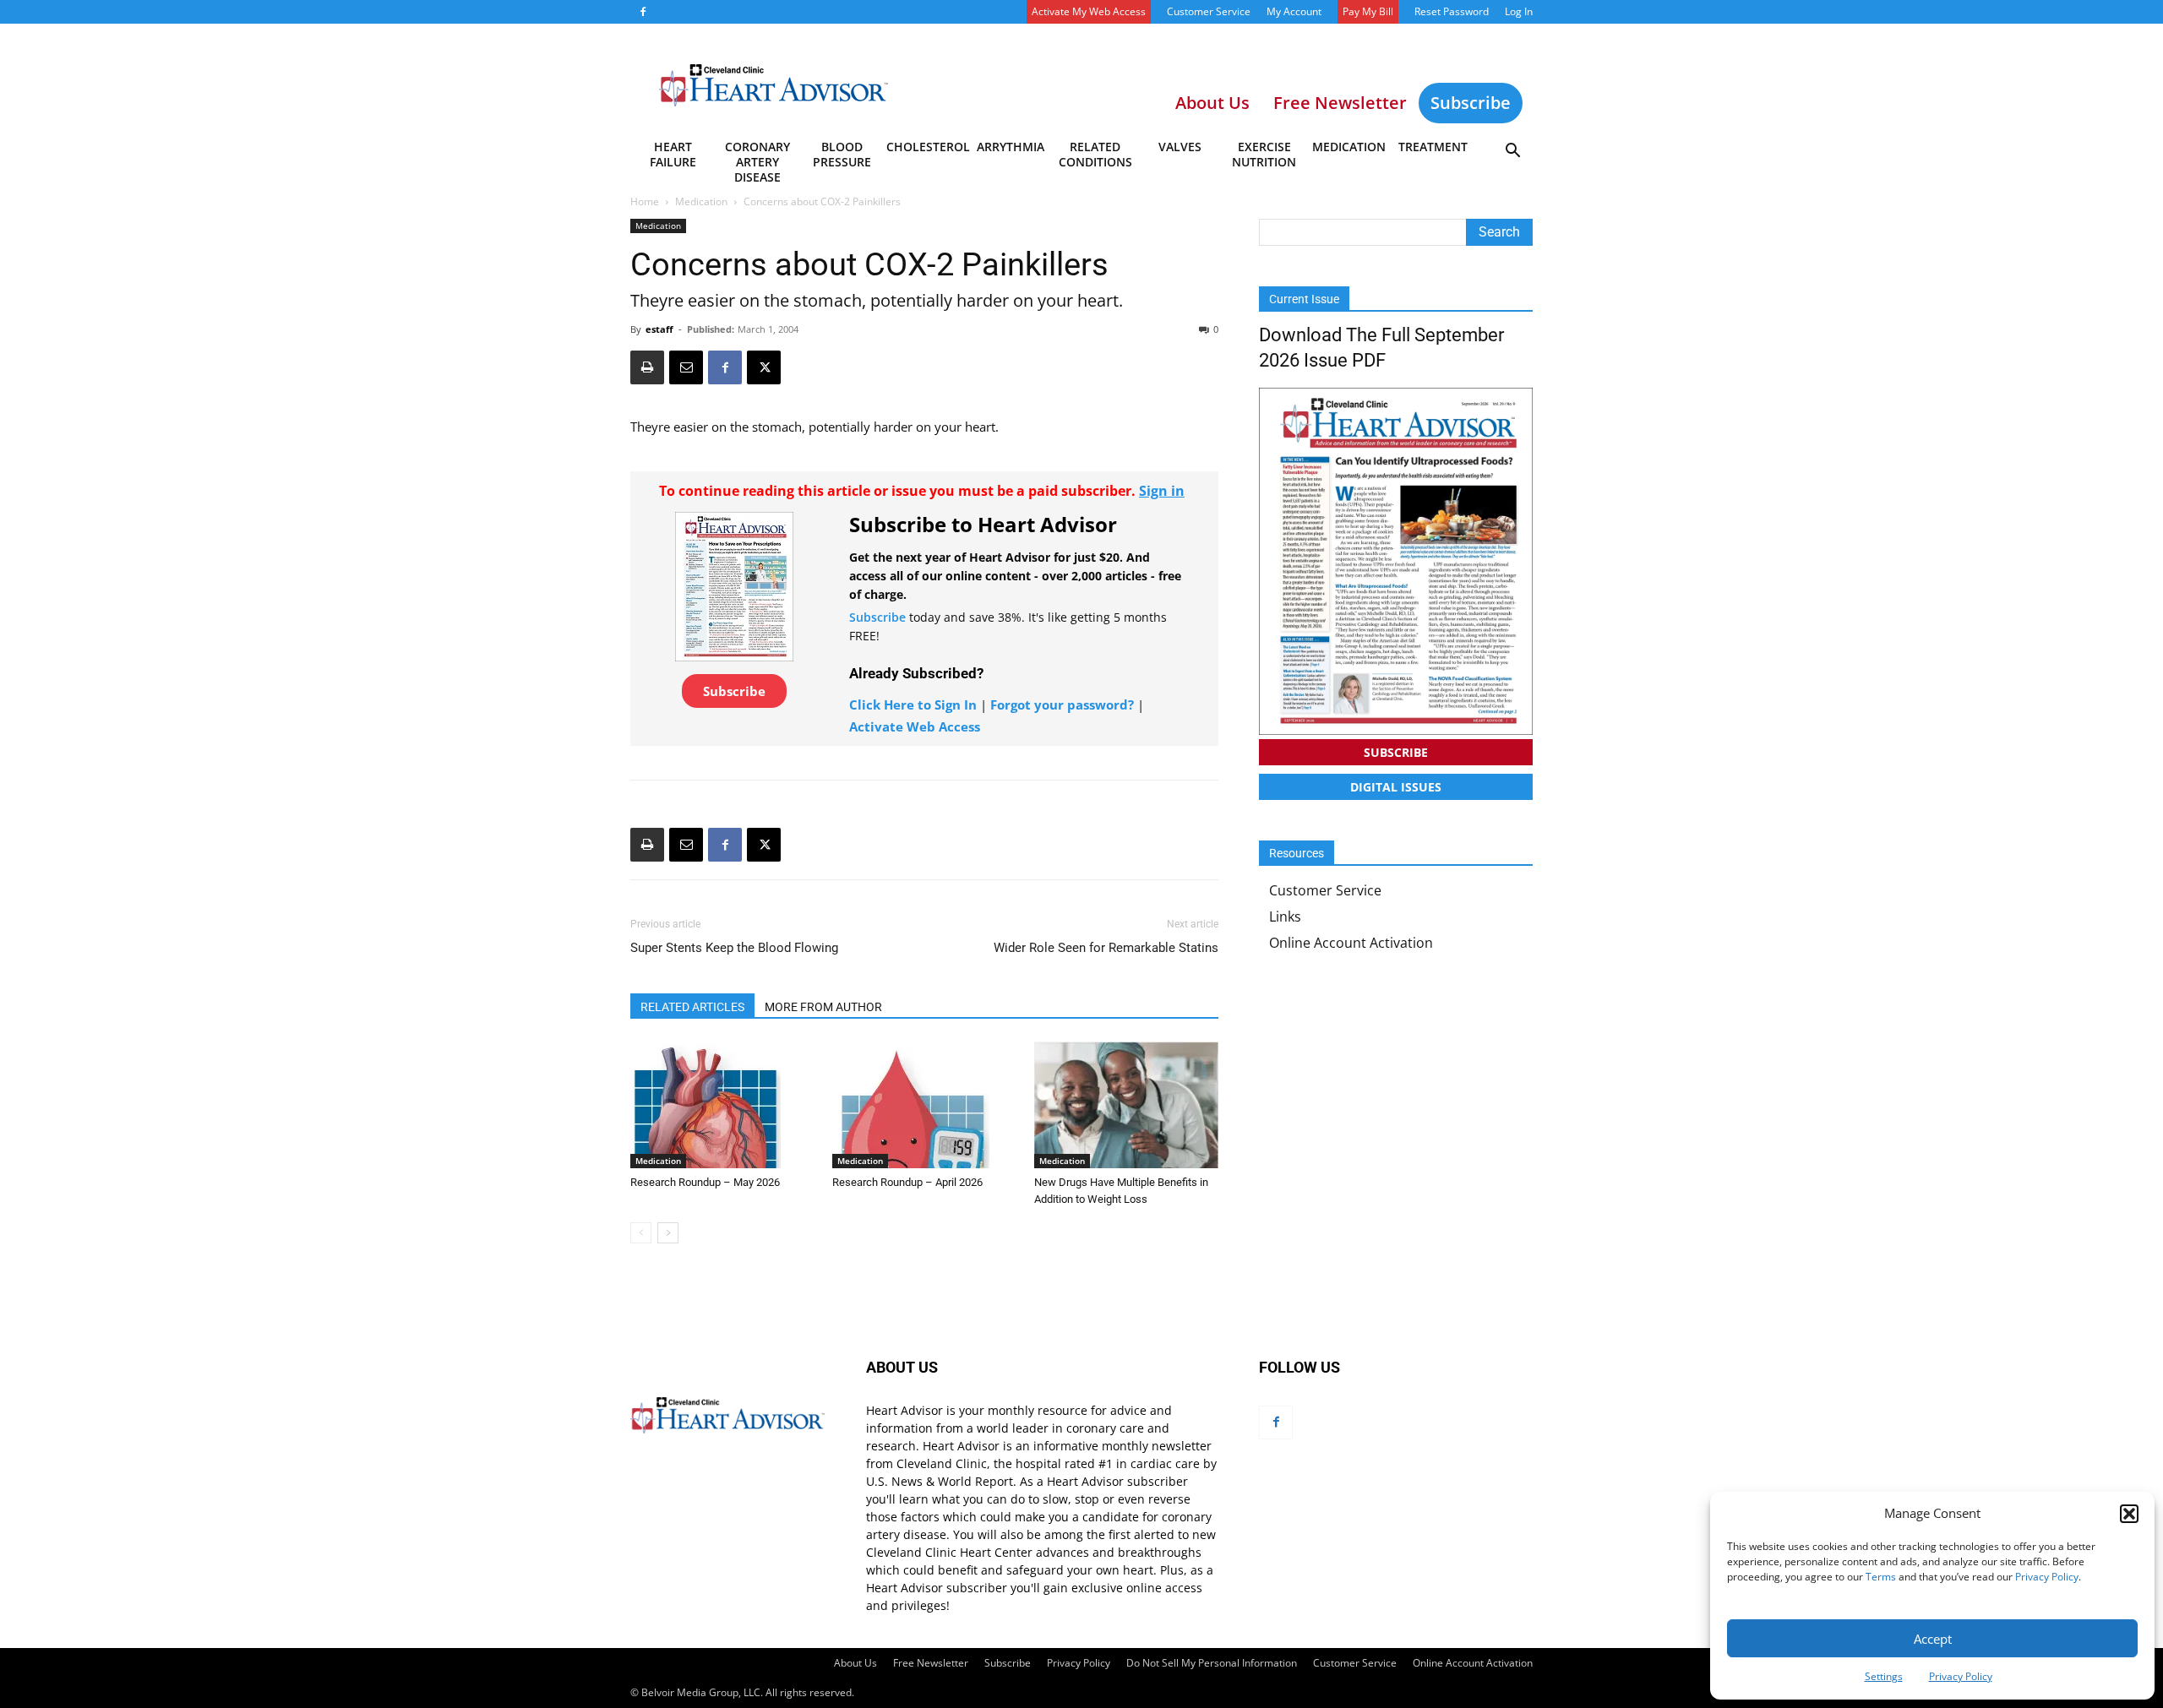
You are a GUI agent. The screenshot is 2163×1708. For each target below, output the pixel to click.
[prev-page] (641, 1233)
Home (645, 201)
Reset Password (1452, 11)
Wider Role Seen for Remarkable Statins (1106, 948)
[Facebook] (643, 12)
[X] (764, 367)
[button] (2129, 1514)
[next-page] (668, 1233)
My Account (1294, 11)
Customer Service (1209, 11)
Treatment (1433, 147)
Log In (1519, 11)
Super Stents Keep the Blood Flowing (734, 948)
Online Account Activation (1351, 943)
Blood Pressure (842, 154)
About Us (855, 1663)
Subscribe (1471, 103)
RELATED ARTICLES (692, 1007)
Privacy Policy (2047, 1577)
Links (1285, 917)
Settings (1884, 1676)
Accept (1933, 1639)
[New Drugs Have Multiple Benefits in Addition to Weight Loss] (1126, 1105)
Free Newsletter (931, 1663)
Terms (1881, 1577)
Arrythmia (1011, 147)
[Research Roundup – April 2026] (924, 1105)
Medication (1349, 147)
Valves (1180, 147)
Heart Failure (673, 154)
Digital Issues (1396, 787)
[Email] (686, 367)
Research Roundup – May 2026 (705, 1182)
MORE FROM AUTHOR (823, 1007)
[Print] (647, 367)
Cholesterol (927, 147)
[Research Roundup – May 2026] (722, 1105)
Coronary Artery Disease (757, 157)
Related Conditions (1095, 154)
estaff (659, 329)
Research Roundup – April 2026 (907, 1182)
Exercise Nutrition (1264, 154)
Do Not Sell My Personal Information (1212, 1663)
